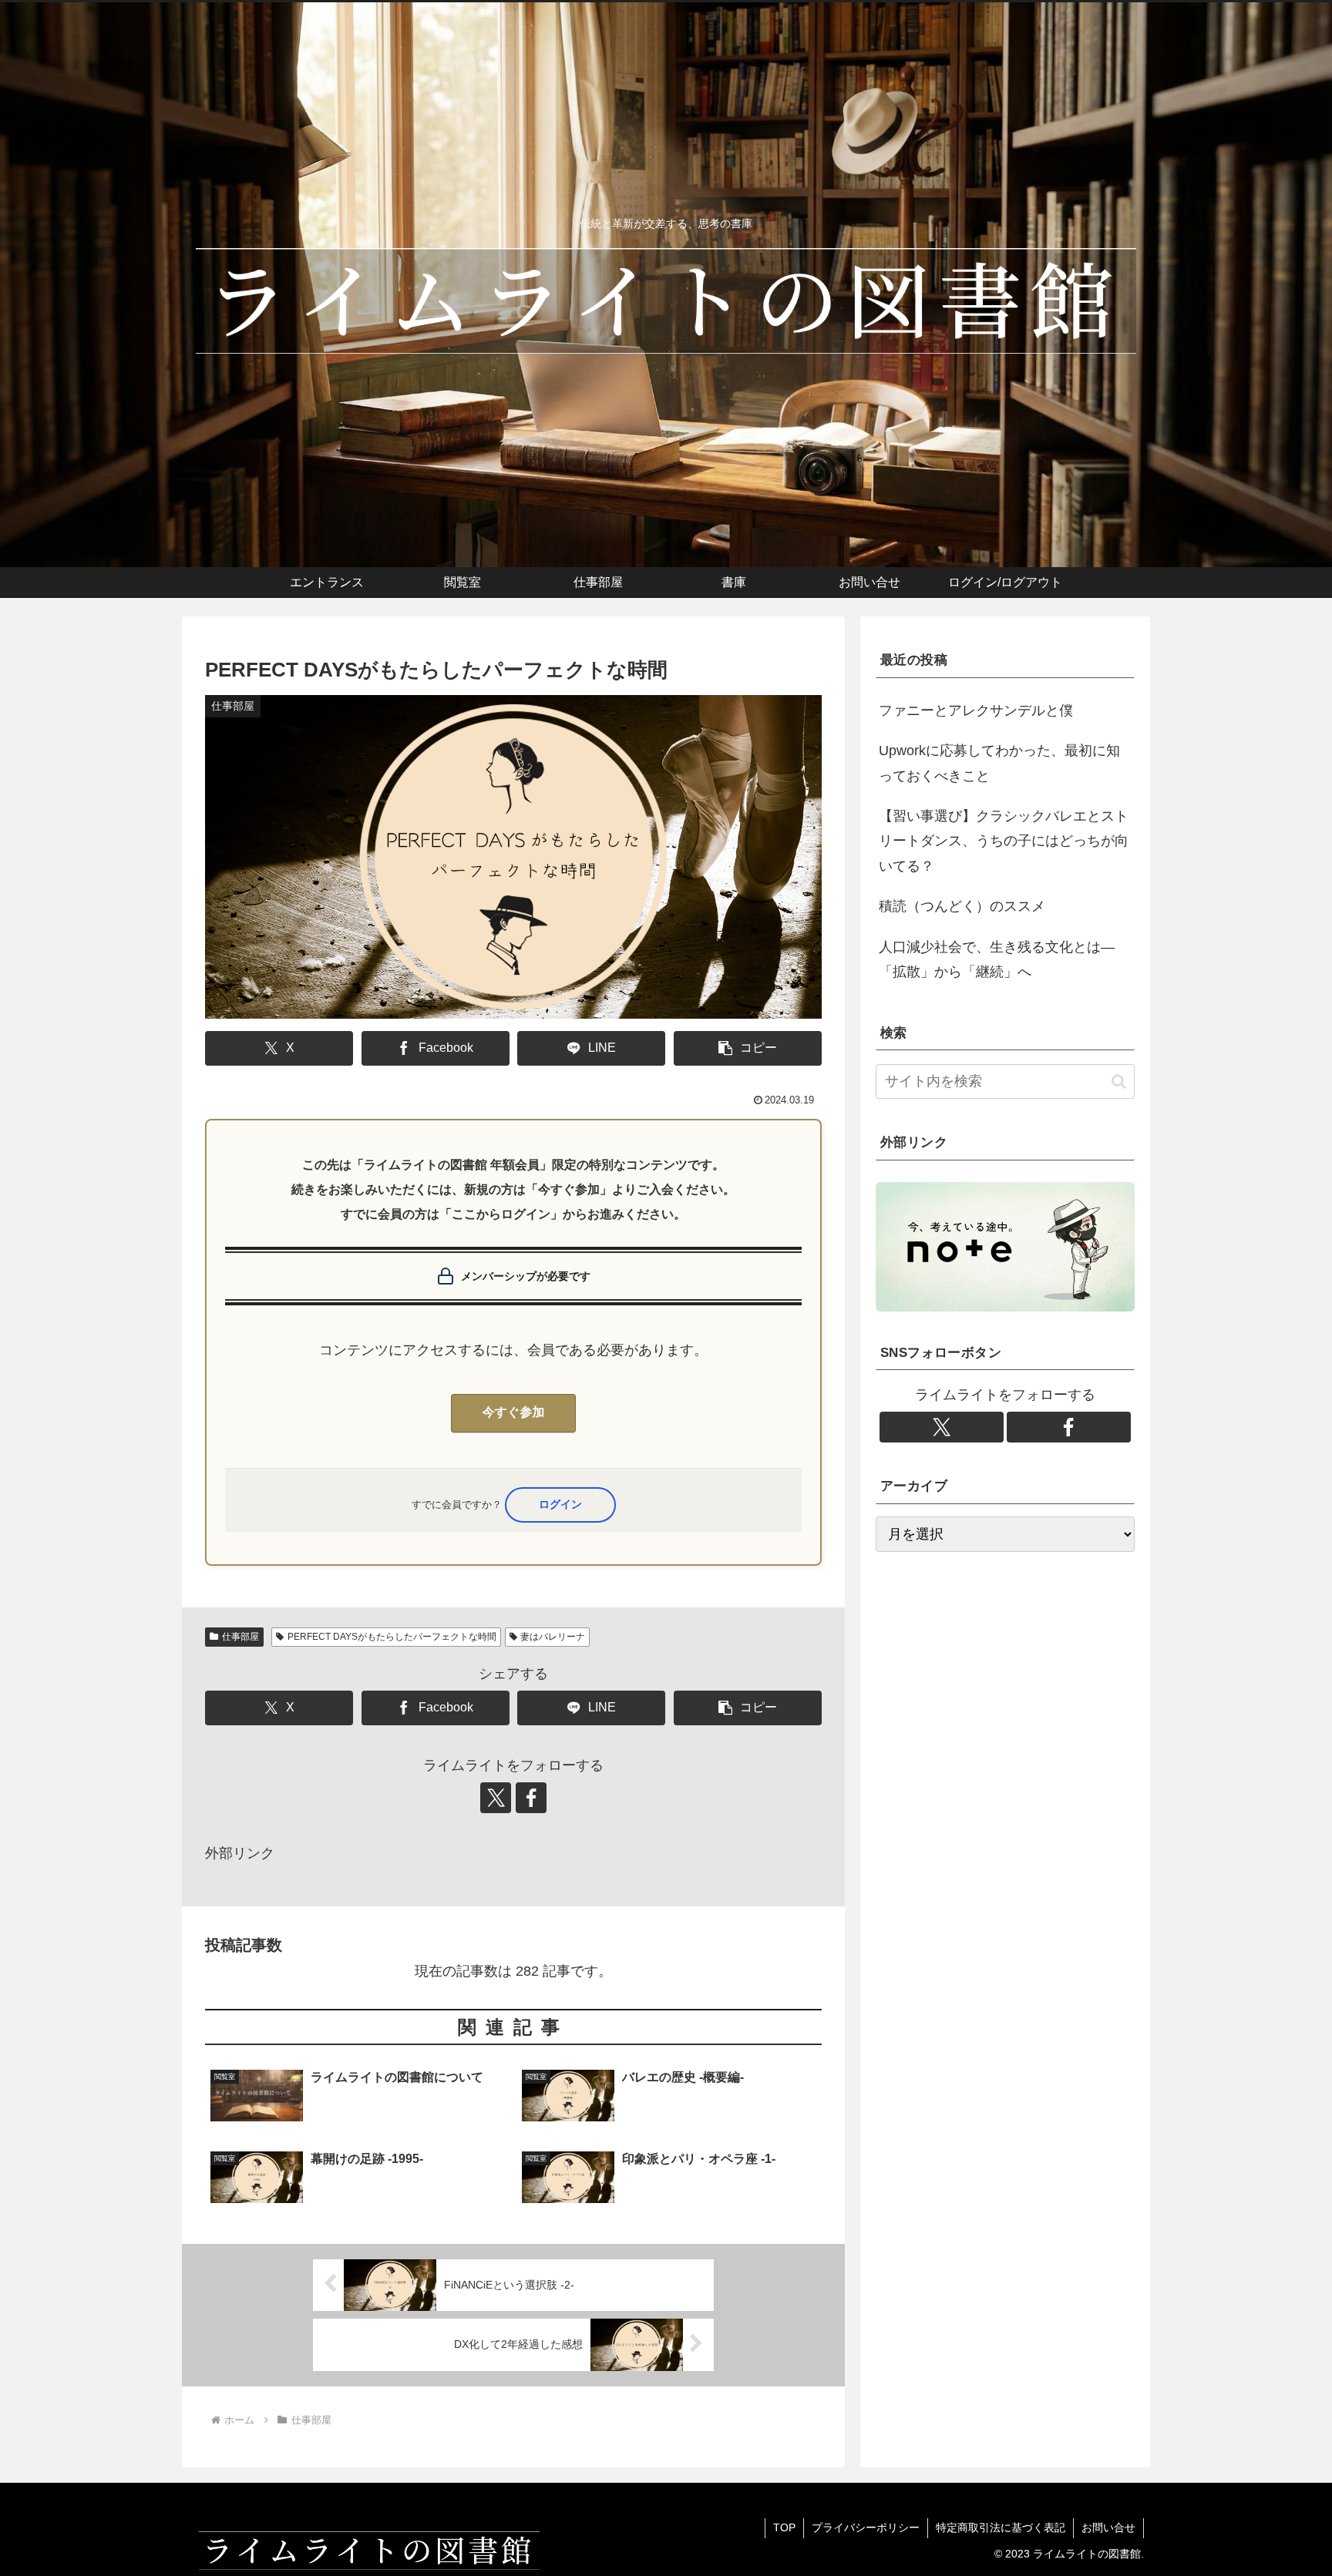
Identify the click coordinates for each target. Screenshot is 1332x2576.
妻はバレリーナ (553, 1637)
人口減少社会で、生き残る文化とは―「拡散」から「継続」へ (997, 959)
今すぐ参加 (514, 1413)
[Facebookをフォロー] (531, 1798)
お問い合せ (1108, 2527)
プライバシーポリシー (866, 2527)
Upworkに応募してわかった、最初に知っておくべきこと (999, 763)
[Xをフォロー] (496, 1798)
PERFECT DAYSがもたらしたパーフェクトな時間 (392, 1637)
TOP (784, 2527)
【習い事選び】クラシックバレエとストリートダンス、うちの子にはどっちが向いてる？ (1004, 841)
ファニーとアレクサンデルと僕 (976, 710)
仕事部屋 (240, 1637)
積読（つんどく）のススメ (962, 906)
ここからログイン (560, 1505)
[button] (748, 1048)
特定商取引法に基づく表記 (1001, 2527)
